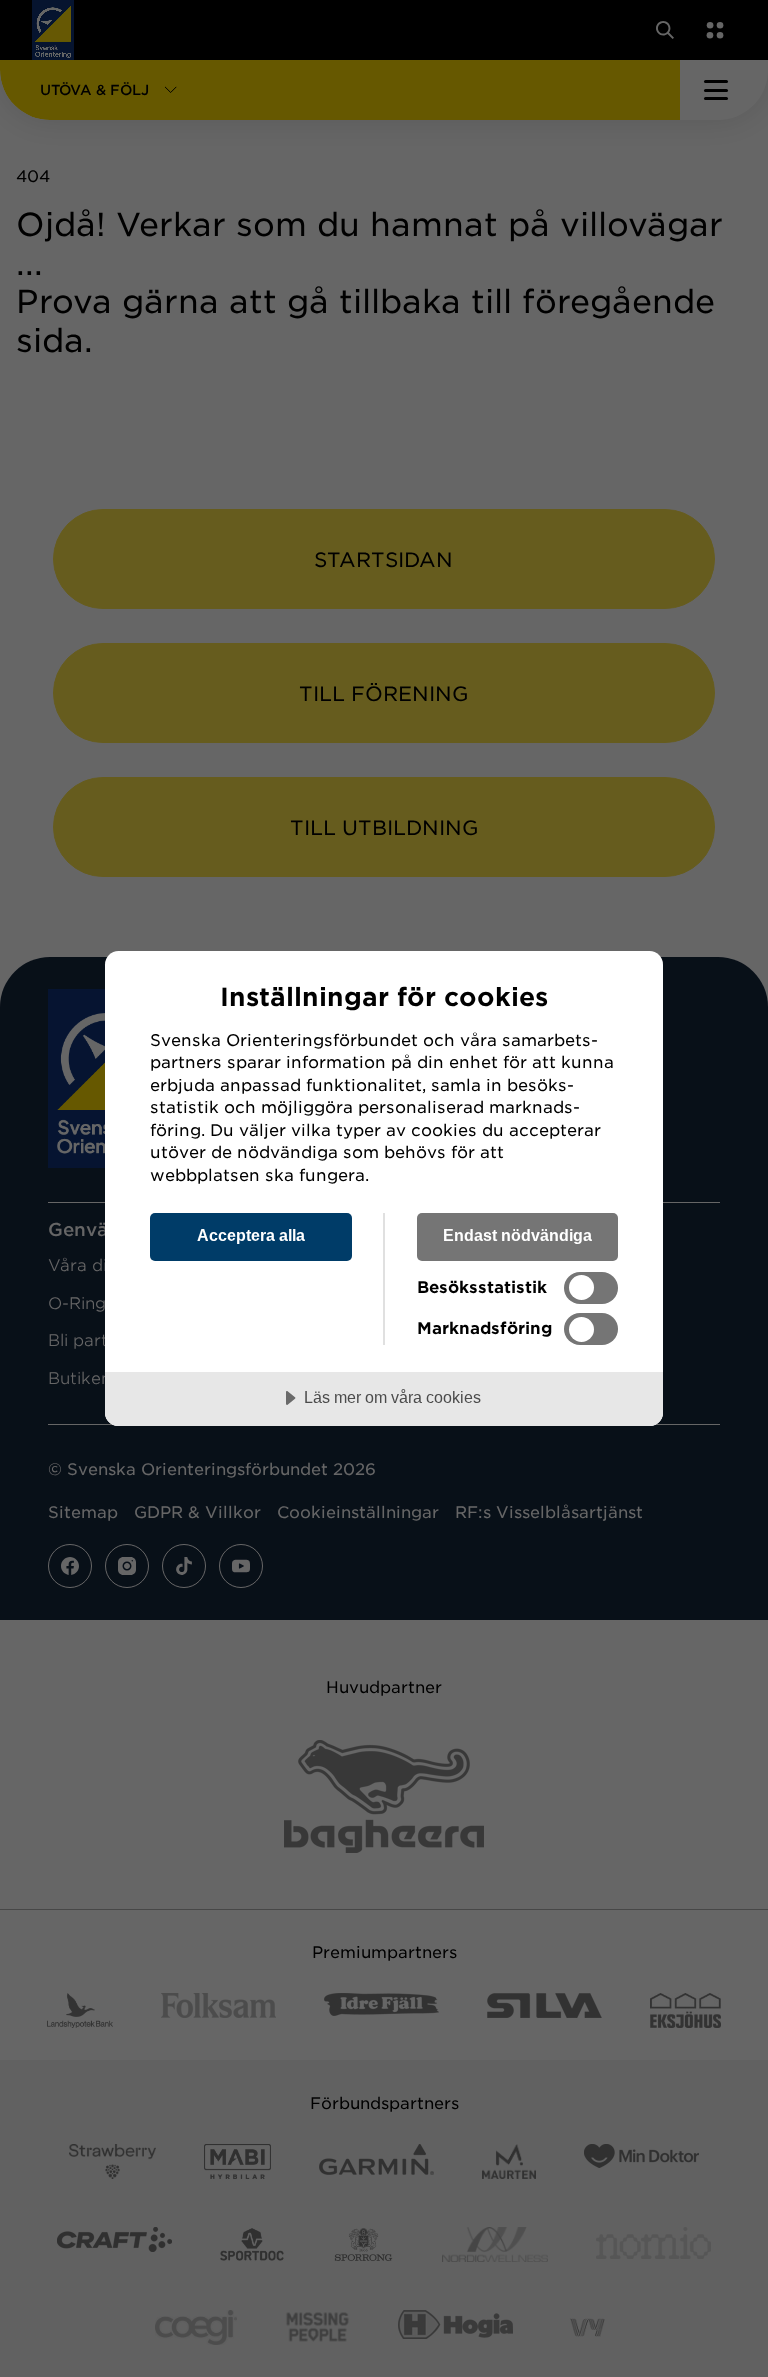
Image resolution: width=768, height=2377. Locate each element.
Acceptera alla (251, 1235)
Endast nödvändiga (517, 1235)
